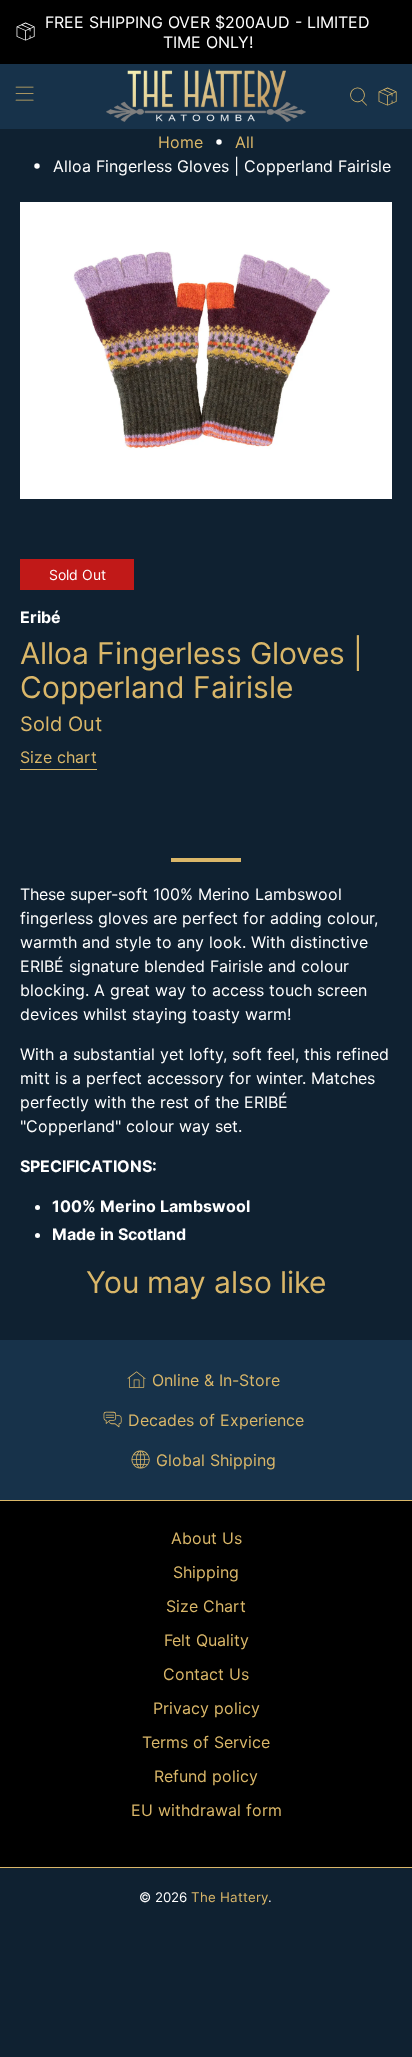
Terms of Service (206, 1742)
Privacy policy (206, 1708)
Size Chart (206, 1606)
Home (180, 142)
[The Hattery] (206, 96)
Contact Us (206, 1674)
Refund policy (206, 1776)
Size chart (58, 757)
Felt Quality (206, 1640)
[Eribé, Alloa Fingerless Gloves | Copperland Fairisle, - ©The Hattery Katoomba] (205, 350)
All (244, 142)
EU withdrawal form (206, 1810)
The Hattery (229, 1897)
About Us (206, 1538)
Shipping (206, 1572)
